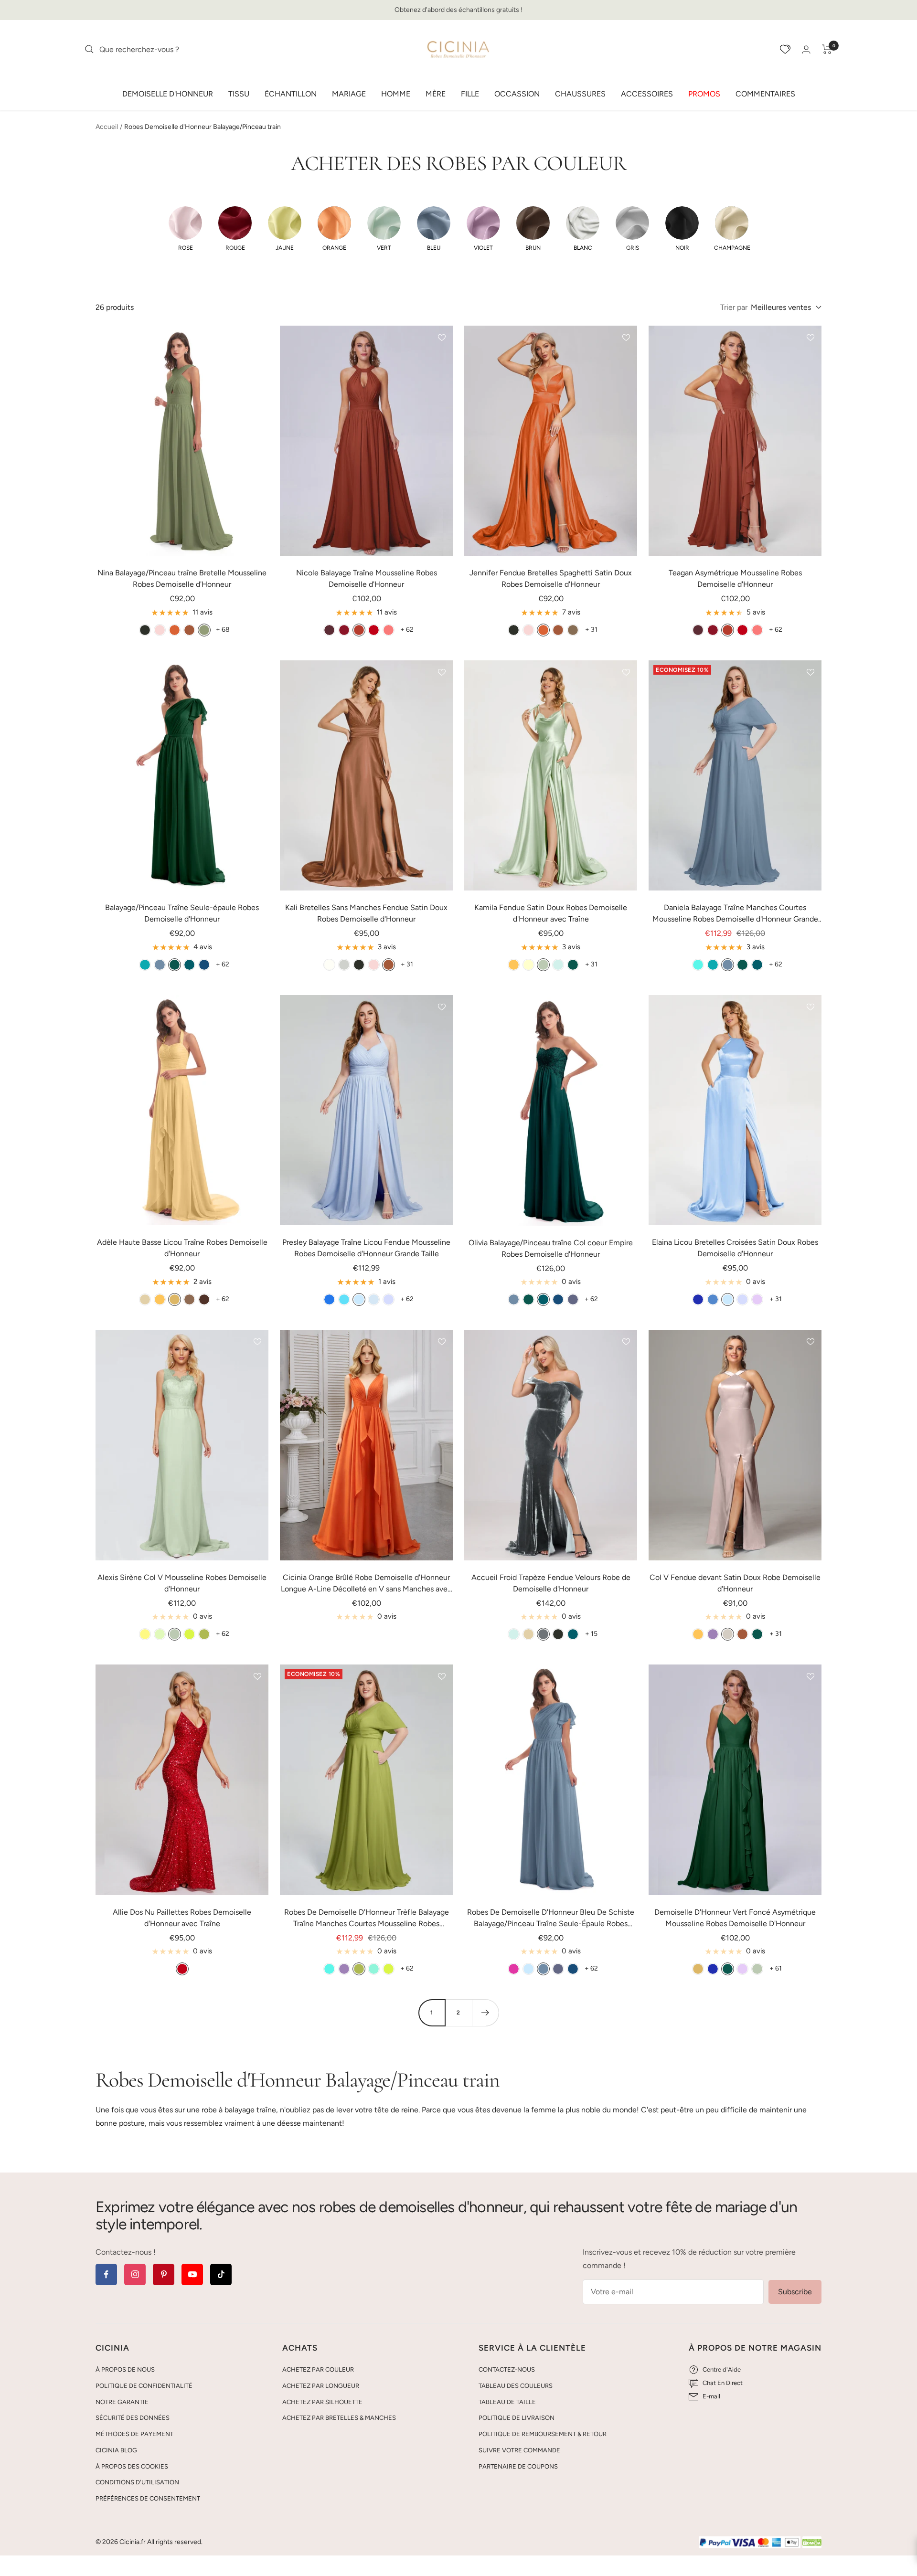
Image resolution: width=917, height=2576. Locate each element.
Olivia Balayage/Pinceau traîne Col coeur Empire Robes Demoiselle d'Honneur (551, 1248)
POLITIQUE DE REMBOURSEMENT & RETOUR (543, 2434)
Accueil (107, 127)
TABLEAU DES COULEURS (516, 2386)
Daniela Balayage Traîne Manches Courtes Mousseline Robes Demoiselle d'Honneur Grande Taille (735, 914)
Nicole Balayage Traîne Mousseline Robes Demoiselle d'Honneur (367, 578)
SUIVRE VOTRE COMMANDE (519, 2450)
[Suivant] (485, 2013)
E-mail (711, 2396)
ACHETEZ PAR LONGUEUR (321, 2386)
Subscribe (795, 2292)
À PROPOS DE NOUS (125, 2369)
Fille (470, 93)
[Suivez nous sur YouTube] (192, 2274)
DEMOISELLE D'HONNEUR (168, 93)
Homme (396, 93)
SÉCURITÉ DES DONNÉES (133, 2418)
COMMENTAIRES (765, 93)
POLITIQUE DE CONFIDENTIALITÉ (144, 2386)
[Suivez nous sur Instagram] (135, 2274)
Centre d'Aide (722, 2369)
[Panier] (827, 49)
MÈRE (436, 93)
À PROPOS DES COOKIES (132, 2466)
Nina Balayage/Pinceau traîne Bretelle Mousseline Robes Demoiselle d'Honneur (182, 578)
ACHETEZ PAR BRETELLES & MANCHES (339, 2418)
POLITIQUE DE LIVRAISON (517, 2418)
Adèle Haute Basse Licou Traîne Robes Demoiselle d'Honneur (182, 1248)
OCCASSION (517, 93)
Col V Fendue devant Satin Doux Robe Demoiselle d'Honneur (735, 1583)
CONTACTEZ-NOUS (507, 2369)
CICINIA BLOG (116, 2450)
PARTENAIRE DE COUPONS (518, 2466)
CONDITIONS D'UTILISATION (137, 2482)
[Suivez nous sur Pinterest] (164, 2274)
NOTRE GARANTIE (122, 2402)
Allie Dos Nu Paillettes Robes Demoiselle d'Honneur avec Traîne (182, 1918)
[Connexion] (806, 49)
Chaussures (580, 93)
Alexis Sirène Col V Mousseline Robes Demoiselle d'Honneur (182, 1583)
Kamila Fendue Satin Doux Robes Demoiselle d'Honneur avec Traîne (551, 913)
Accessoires (647, 93)
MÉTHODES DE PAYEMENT (134, 2434)
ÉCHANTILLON (291, 93)
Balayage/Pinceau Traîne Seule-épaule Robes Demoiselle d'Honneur (182, 913)
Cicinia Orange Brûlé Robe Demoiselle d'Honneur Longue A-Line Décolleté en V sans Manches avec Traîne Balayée (366, 1584)
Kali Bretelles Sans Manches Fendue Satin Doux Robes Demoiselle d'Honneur (366, 913)
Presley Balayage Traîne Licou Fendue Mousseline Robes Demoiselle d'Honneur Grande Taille (366, 1248)
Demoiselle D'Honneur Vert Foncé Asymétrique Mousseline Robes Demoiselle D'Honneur (735, 1918)
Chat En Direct (723, 2383)
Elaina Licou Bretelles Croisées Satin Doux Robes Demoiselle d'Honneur (735, 1248)
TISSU (239, 93)
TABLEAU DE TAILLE (507, 2402)
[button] (185, 229)
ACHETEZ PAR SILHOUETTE (322, 2402)
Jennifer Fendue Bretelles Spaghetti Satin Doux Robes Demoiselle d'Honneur (551, 578)
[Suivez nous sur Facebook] (106, 2274)
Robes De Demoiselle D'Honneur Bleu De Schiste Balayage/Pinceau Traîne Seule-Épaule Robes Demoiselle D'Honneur (551, 1919)
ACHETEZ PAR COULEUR (318, 2369)
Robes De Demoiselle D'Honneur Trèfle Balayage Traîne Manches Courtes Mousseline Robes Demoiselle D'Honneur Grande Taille (367, 1919)
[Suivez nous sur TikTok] (221, 2274)
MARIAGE (349, 93)
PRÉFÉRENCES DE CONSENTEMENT (148, 2498)
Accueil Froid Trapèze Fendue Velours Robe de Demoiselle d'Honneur (551, 1583)
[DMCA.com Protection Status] (812, 2543)
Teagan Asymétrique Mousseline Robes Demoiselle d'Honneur (735, 578)
